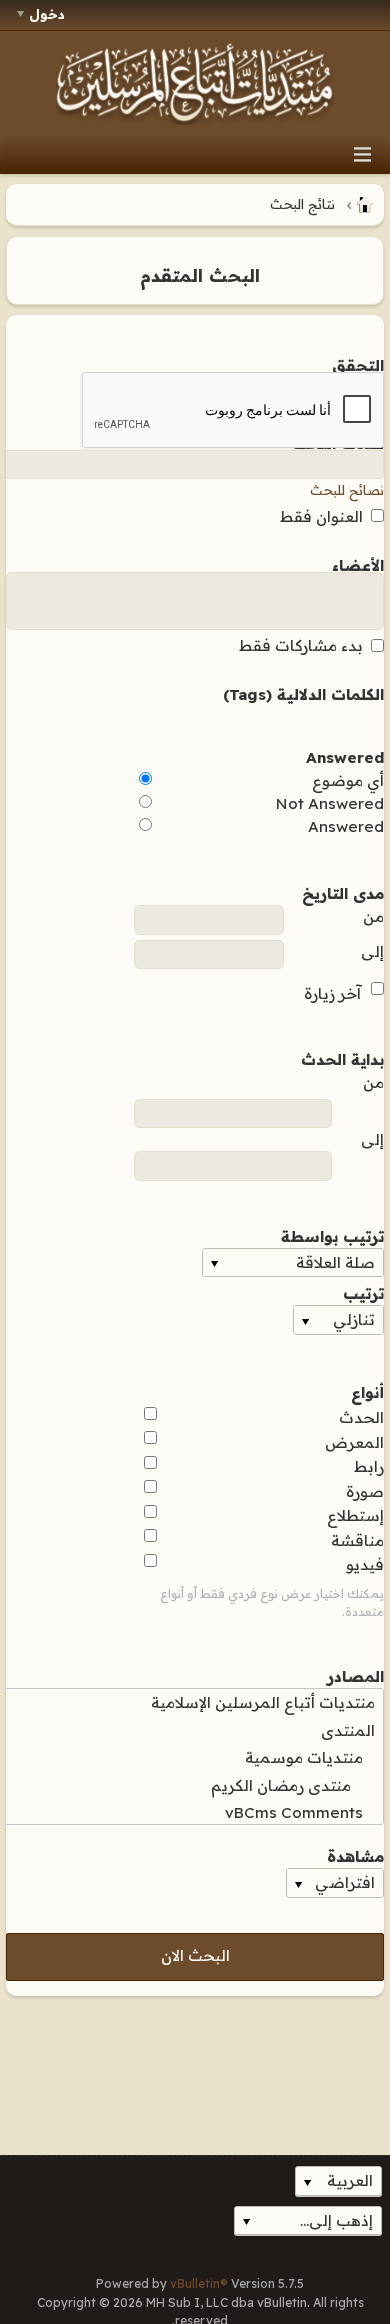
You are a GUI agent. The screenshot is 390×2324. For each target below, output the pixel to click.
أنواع (367, 1391)
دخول (47, 14)
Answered (345, 756)
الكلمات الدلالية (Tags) (303, 693)
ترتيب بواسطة (332, 1235)
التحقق (358, 364)
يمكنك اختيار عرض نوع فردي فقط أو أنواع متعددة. (272, 1602)
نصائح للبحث (347, 490)
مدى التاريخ (343, 892)
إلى (372, 951)
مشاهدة (355, 1855)
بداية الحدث (342, 1058)
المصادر (355, 1675)
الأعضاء (358, 564)
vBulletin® (199, 2283)
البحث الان (195, 1955)
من (373, 916)
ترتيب (363, 1292)
